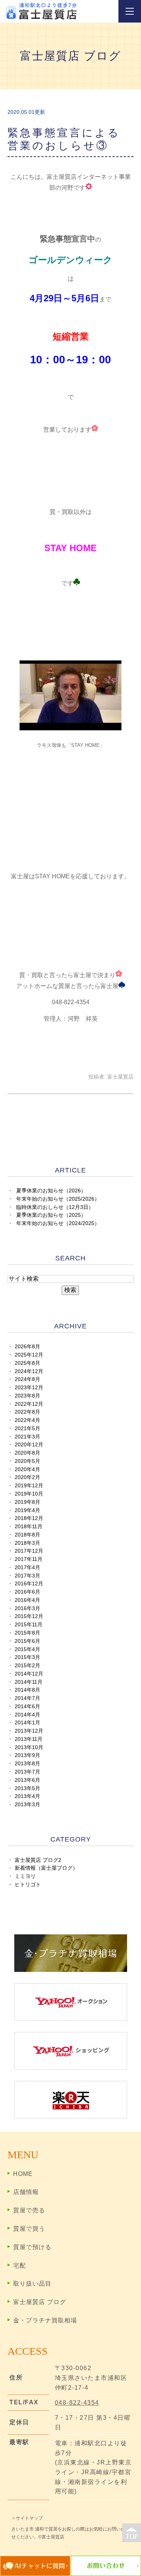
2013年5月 (27, 1788)
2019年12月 (29, 1486)
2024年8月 (27, 1379)
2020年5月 (27, 1461)
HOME (23, 2174)
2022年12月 (29, 1404)
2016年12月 (29, 1584)
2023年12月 (29, 1388)
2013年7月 (27, 1772)
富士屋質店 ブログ (40, 2302)
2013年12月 (29, 1731)
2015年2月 (27, 1666)
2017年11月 (29, 1559)
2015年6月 (27, 1641)
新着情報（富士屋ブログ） (46, 1868)
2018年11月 (29, 1527)
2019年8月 (27, 1502)
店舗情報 (26, 2192)
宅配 (20, 2266)
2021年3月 (27, 1437)
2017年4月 (27, 1568)
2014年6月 (27, 1707)
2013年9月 (27, 1755)
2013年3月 (27, 1805)
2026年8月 (27, 1347)
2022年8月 (27, 1412)
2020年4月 (27, 1469)
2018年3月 (27, 1543)
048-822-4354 (77, 2403)
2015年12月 (29, 1616)
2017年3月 (27, 1576)
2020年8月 (27, 1453)
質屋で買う (29, 2229)
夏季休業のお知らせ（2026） (51, 1191)
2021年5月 (27, 1429)
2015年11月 (29, 1625)
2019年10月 (29, 1494)
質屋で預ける (32, 2247)
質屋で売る (29, 2210)
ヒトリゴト (28, 1885)
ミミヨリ (25, 1876)
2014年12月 (29, 1674)
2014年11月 (29, 1682)
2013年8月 (27, 1764)
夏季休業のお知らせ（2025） (51, 1215)
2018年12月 (29, 1518)
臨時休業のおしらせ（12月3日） (55, 1207)
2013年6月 (27, 1780)
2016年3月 (27, 1608)
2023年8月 (27, 1396)
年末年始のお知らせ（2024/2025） (58, 1223)
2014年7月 (27, 1698)
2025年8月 (27, 1363)
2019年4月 (27, 1510)
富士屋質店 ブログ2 (38, 1860)
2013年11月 (29, 1739)
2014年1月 (27, 1723)
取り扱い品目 (32, 2284)
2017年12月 (29, 1551)
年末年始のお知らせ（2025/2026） (58, 1199)
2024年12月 (29, 1371)
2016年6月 (27, 1592)
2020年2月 (27, 1477)
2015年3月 (27, 1657)
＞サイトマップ (27, 2518)
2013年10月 (29, 1747)
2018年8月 (27, 1535)
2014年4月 (27, 1715)
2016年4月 (27, 1600)
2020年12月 (29, 1445)
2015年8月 (27, 1633)
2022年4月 (27, 1420)
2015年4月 (27, 1649)
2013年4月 (27, 1796)
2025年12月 (29, 1355)
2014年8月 (27, 1690)
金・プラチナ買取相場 (45, 2320)
